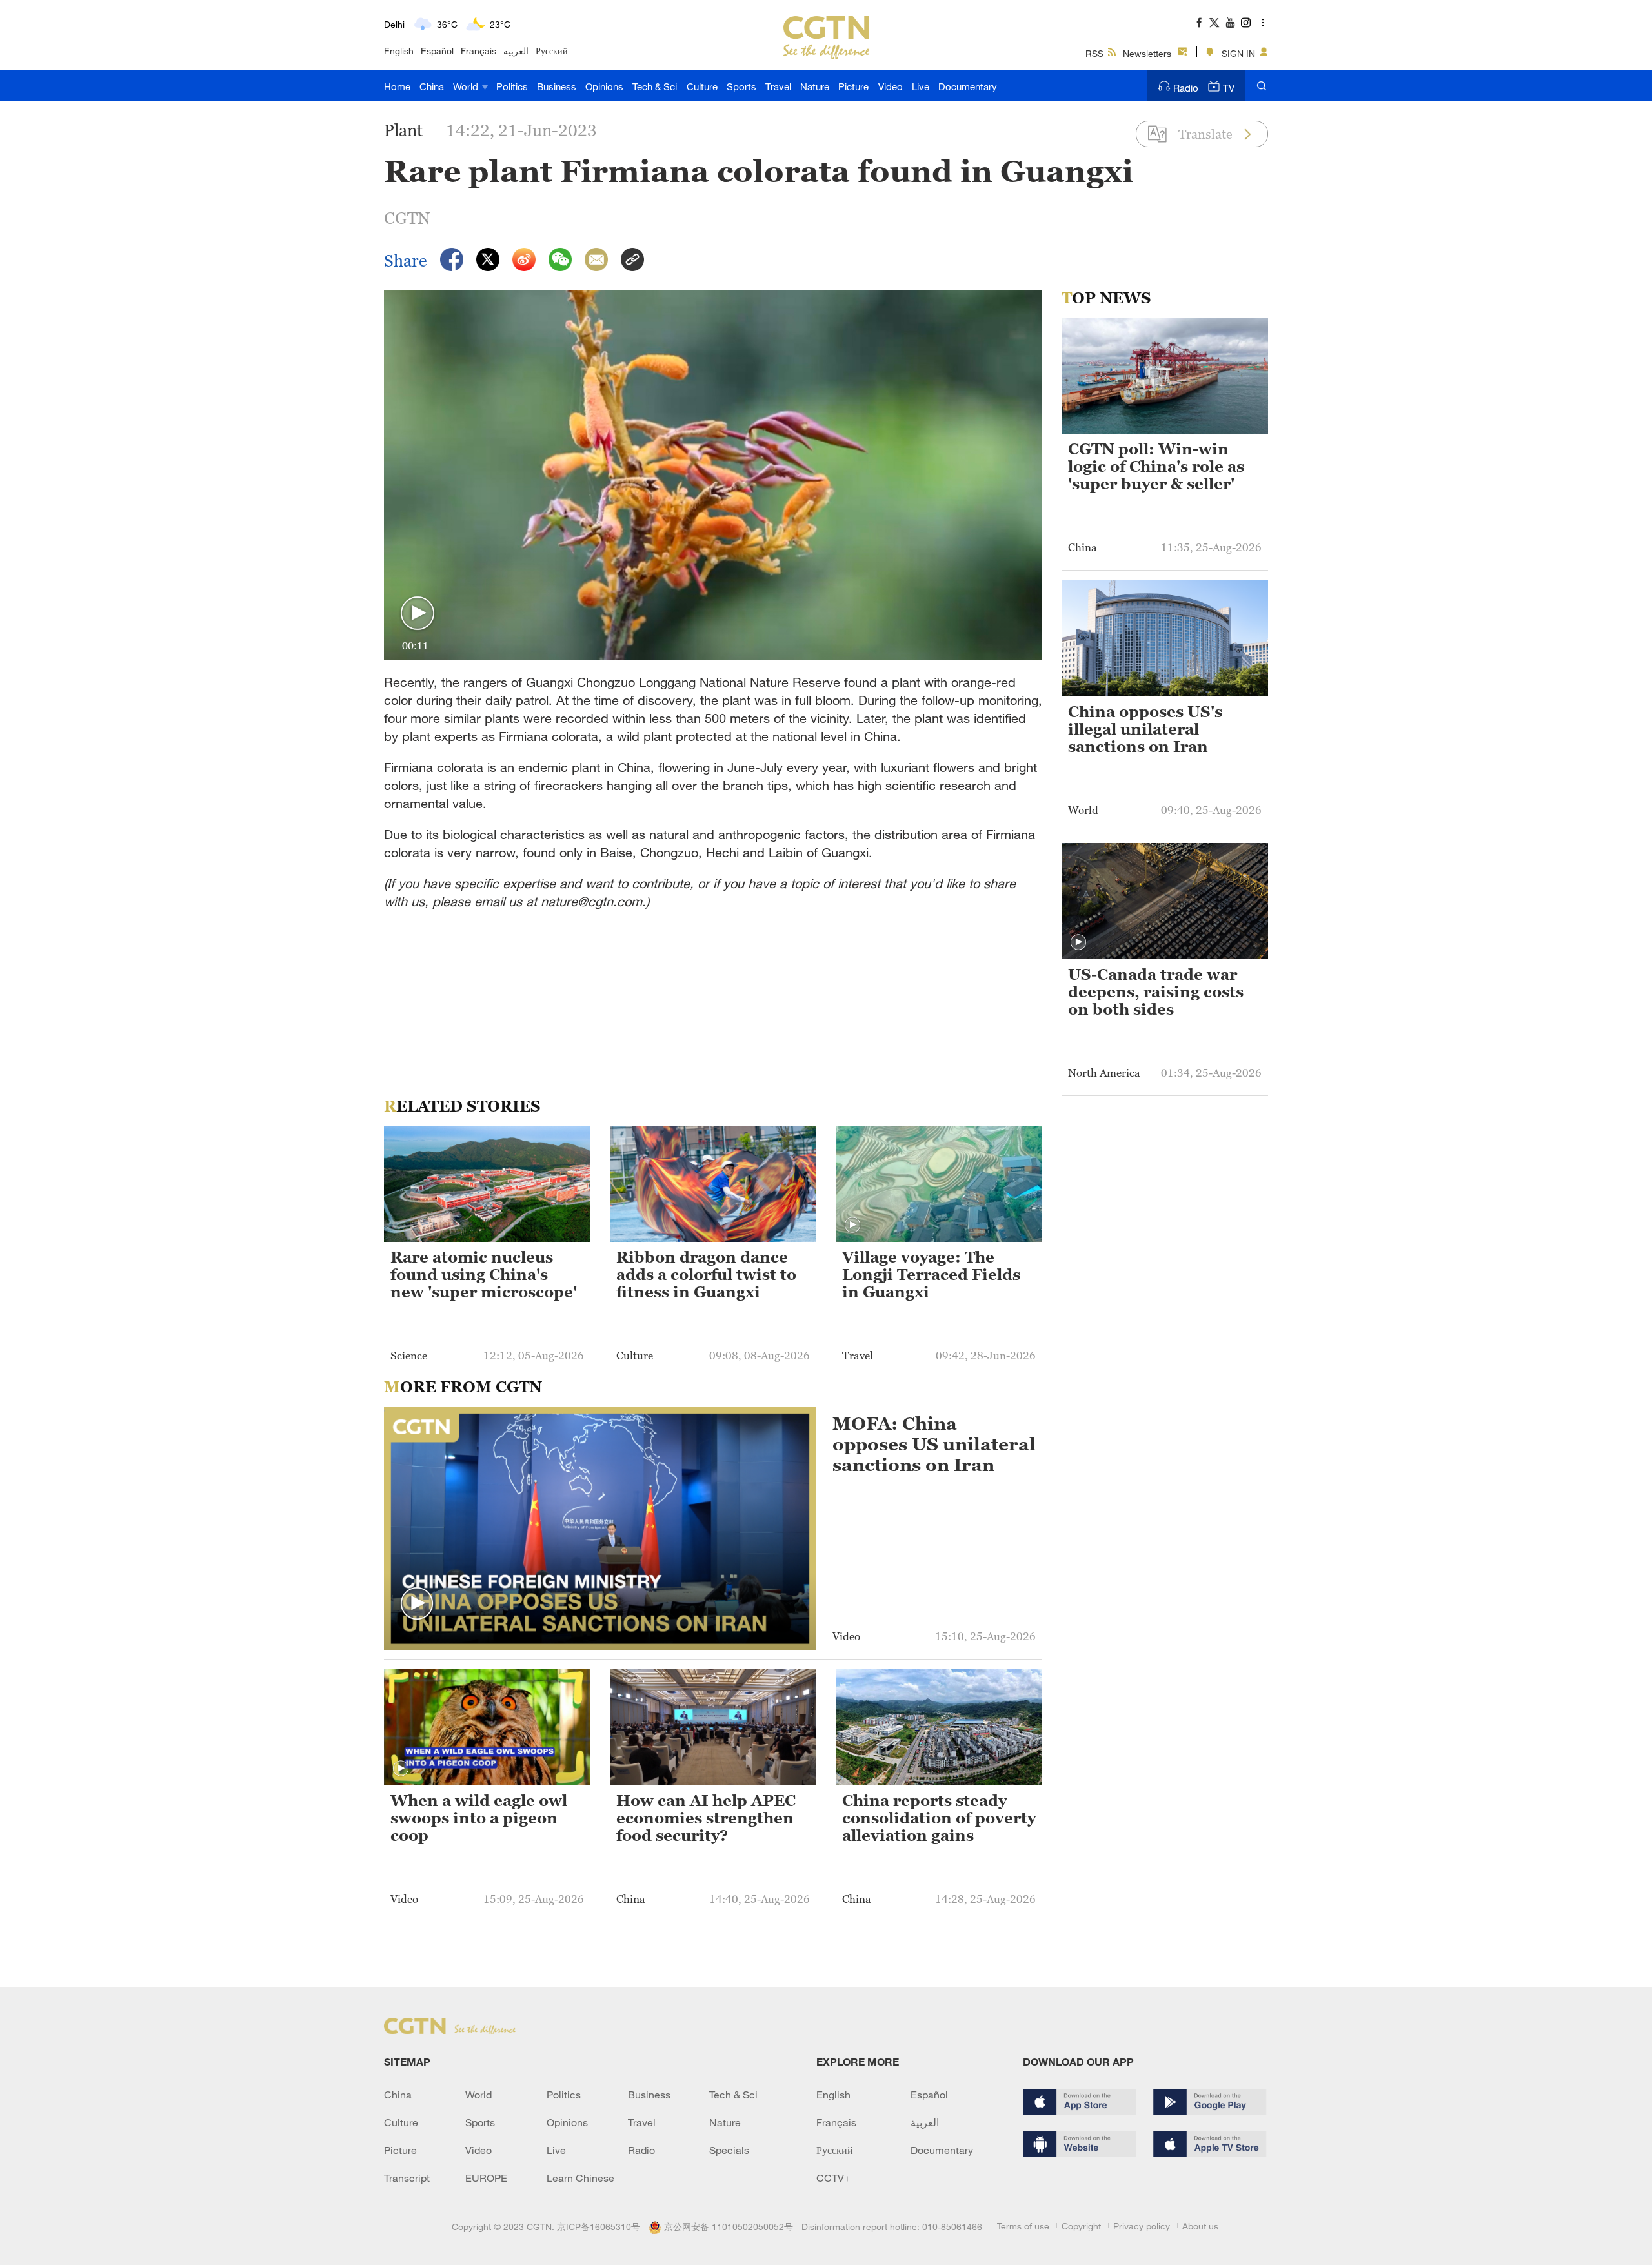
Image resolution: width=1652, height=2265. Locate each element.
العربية (516, 51)
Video (891, 86)
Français (478, 51)
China (432, 86)
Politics (512, 86)
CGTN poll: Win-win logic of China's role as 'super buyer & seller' (1156, 467)
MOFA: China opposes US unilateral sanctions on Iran (934, 1444)
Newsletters (1147, 53)
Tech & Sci (655, 86)
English (399, 51)
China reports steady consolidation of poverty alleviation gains (939, 1818)
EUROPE (486, 2178)
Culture (702, 86)
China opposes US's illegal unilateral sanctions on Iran (1145, 729)
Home (397, 86)
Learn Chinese (580, 2178)
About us (1200, 2226)
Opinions (604, 86)
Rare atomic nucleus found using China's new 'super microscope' (484, 1275)
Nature (815, 86)
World (467, 86)
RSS (1094, 53)
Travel (778, 86)
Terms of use (1023, 2226)
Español (437, 51)
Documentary (968, 86)
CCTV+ (833, 2178)
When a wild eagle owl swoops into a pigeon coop (479, 1818)
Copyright (1081, 2226)
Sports (741, 86)
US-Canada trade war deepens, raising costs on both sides (1156, 992)
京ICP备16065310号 (599, 2227)
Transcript (407, 2178)
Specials (729, 2150)
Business (557, 86)
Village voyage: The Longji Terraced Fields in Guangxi (931, 1275)
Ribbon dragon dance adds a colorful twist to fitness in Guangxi (706, 1275)
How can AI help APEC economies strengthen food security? (706, 1818)
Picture (853, 86)
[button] (418, 614)
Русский (552, 51)
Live (921, 86)
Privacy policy (1142, 2226)
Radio (1186, 88)
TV (1229, 88)
